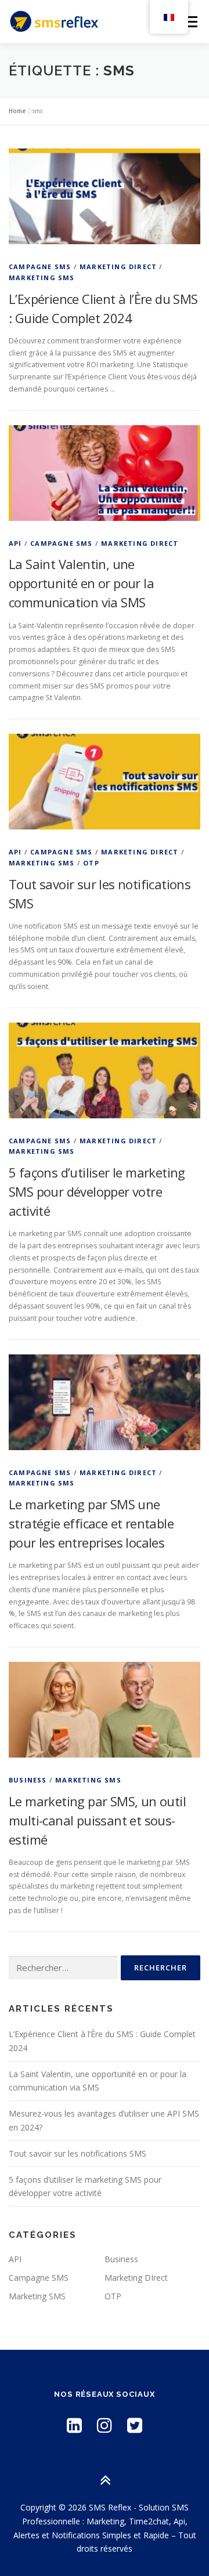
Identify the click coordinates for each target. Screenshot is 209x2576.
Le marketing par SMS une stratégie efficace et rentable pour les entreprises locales (91, 1523)
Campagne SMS (40, 267)
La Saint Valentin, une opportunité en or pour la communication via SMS (81, 583)
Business (28, 1780)
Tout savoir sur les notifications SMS (78, 2153)
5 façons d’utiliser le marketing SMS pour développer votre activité (97, 1191)
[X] (135, 2425)
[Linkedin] (74, 2425)
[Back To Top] (105, 2481)
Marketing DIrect (118, 267)
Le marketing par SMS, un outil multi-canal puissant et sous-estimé (97, 1820)
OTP (91, 863)
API (15, 543)
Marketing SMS (42, 278)
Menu (190, 22)
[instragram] (105, 2425)
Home (17, 111)
